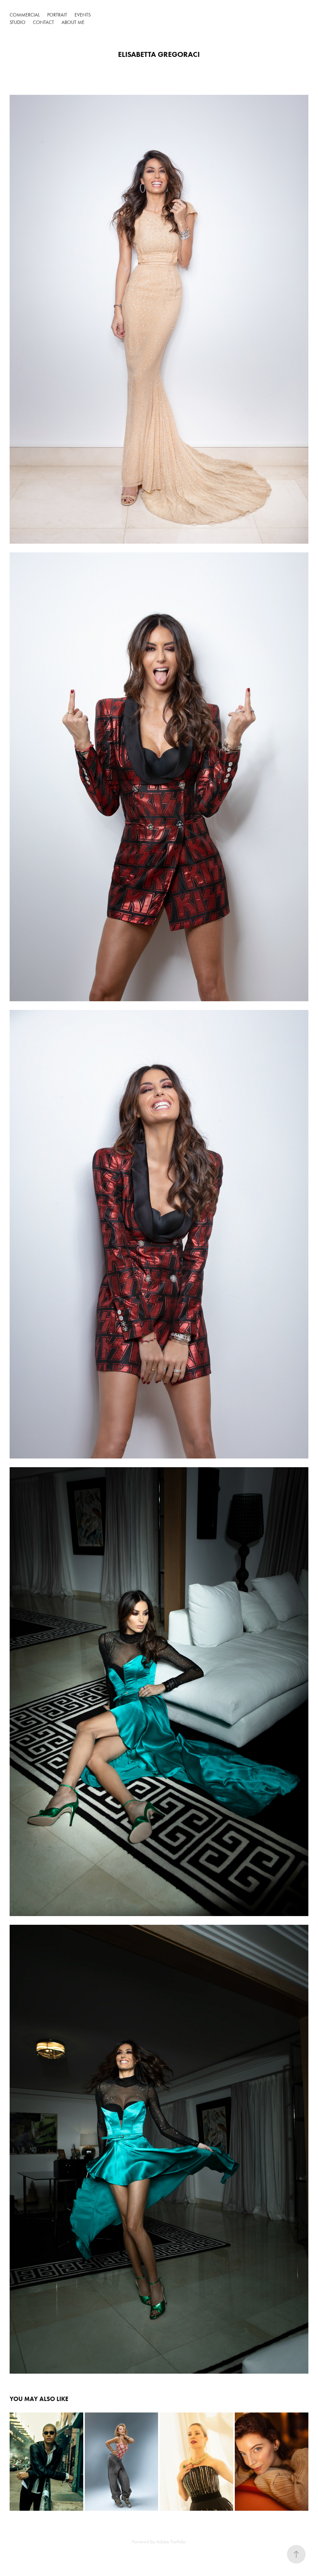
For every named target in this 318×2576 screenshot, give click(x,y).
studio (18, 22)
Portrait (57, 15)
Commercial (25, 15)
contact (43, 22)
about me (73, 22)
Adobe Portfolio (171, 2542)
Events (83, 15)
